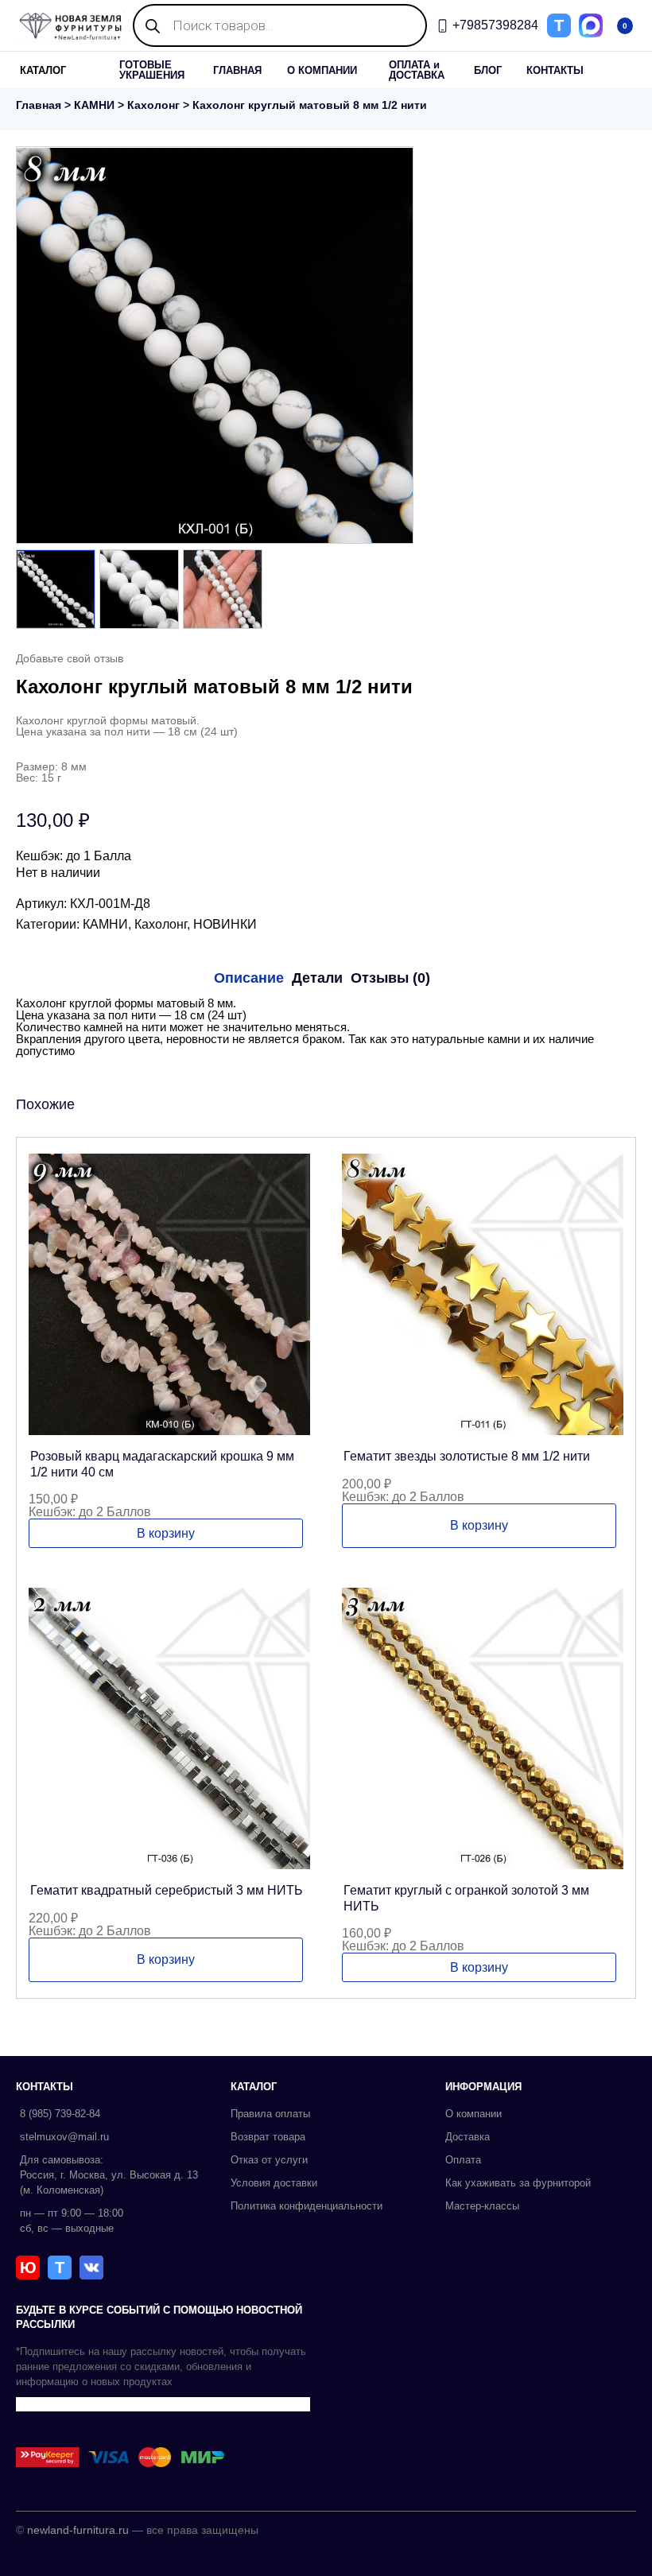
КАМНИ (94, 105)
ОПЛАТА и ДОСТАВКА (417, 70)
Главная (39, 105)
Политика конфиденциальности (307, 2206)
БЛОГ (488, 70)
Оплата (463, 2160)
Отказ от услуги (269, 2160)
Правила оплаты (270, 2114)
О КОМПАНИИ (322, 70)
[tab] (249, 978)
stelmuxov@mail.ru (64, 2137)
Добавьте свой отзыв (70, 658)
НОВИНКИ (225, 924)
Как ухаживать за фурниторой (518, 2183)
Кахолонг (153, 105)
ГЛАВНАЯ (237, 70)
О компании (473, 2114)
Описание (249, 978)
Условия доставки (274, 2183)
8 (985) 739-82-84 (60, 2114)
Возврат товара (268, 2137)
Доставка (468, 2137)
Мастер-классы (482, 2206)
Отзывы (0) (390, 978)
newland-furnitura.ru (78, 2530)
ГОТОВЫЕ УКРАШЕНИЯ (152, 70)
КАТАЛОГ (43, 70)
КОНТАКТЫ (555, 70)
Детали (317, 978)
